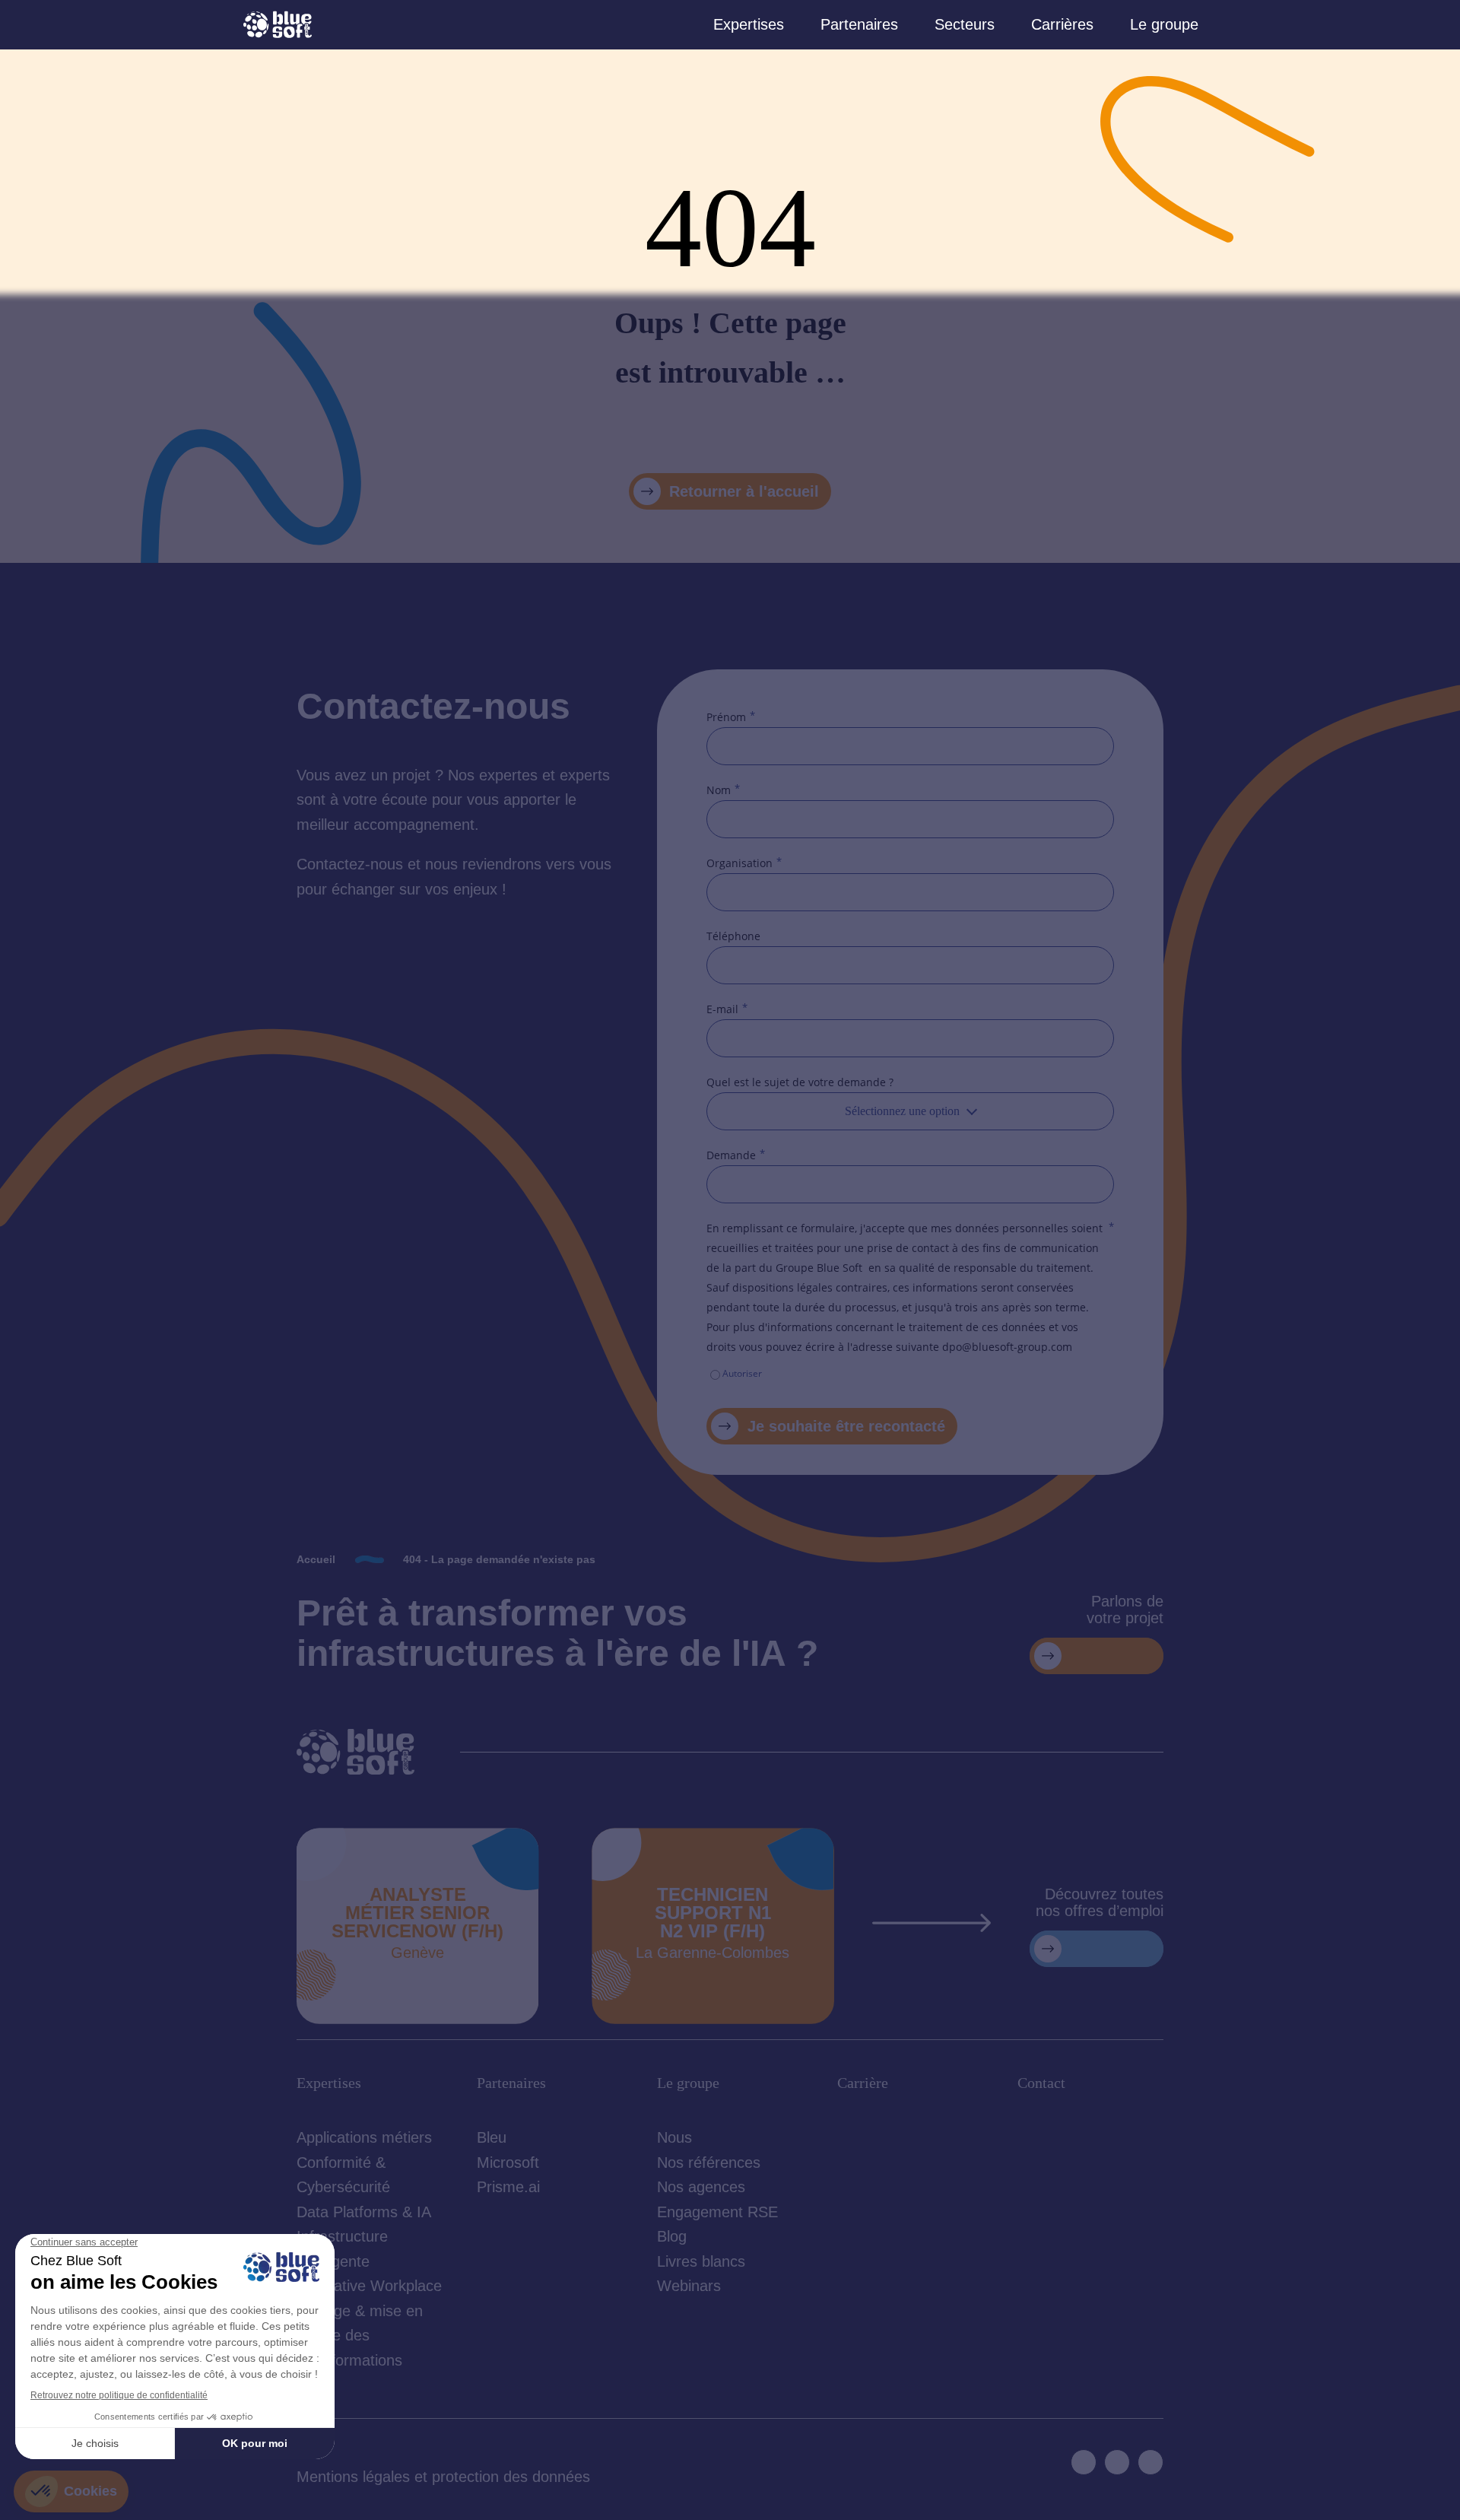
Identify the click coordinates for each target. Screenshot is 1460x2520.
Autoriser (742, 1373)
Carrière (863, 2083)
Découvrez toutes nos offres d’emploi (1100, 1902)
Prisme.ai (508, 2187)
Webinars (689, 2286)
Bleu (492, 2137)
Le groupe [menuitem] (1164, 24)
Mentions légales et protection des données (443, 2477)
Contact (1041, 2083)
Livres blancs (701, 2261)
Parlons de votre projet (1125, 1610)
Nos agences (701, 2187)
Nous (674, 2137)
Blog (672, 2236)
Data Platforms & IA (364, 2212)
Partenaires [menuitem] (859, 24)
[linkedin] (1084, 2462)
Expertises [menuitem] (749, 24)
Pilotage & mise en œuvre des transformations (360, 2336)
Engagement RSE (717, 2212)
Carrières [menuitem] (1062, 24)
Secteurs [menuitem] (965, 24)
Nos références (709, 2162)
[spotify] (1151, 2462)
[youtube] (1117, 2462)
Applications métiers (364, 2137)
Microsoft (508, 2162)
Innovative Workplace (369, 2286)
